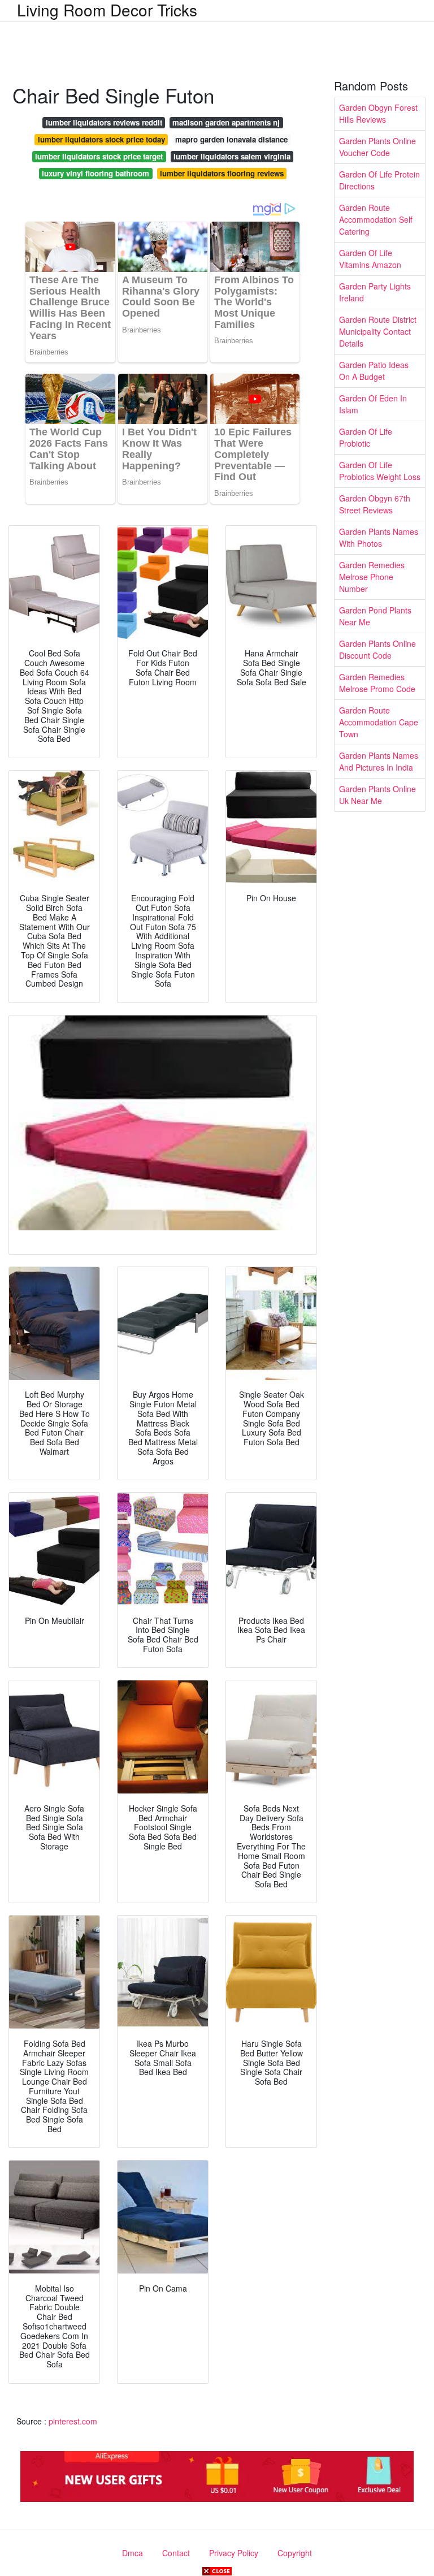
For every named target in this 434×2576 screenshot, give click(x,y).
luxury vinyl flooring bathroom (96, 173)
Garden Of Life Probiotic (366, 437)
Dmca (133, 2553)
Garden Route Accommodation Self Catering (376, 219)
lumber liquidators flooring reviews (222, 173)
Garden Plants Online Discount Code (377, 649)
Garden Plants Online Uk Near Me (377, 795)
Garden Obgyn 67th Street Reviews (375, 504)
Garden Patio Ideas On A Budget (374, 371)
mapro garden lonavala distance (231, 139)
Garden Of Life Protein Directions (379, 180)
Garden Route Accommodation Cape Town (379, 722)
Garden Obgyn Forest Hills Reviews (378, 113)
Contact (176, 2553)
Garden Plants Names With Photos (379, 537)
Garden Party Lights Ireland (375, 292)
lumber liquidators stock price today (101, 139)
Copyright (295, 2553)
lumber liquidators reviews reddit (104, 122)
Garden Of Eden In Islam (373, 404)
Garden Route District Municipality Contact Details (378, 331)
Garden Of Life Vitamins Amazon (370, 259)
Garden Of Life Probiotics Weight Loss (380, 471)
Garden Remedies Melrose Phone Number (372, 577)
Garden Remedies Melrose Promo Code (377, 683)
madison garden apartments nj (226, 122)
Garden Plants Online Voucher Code (377, 147)
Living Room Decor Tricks (107, 10)
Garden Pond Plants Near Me (375, 616)
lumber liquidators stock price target (99, 156)
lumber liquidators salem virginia (232, 156)
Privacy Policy (234, 2553)
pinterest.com (73, 2421)
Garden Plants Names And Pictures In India (379, 761)
